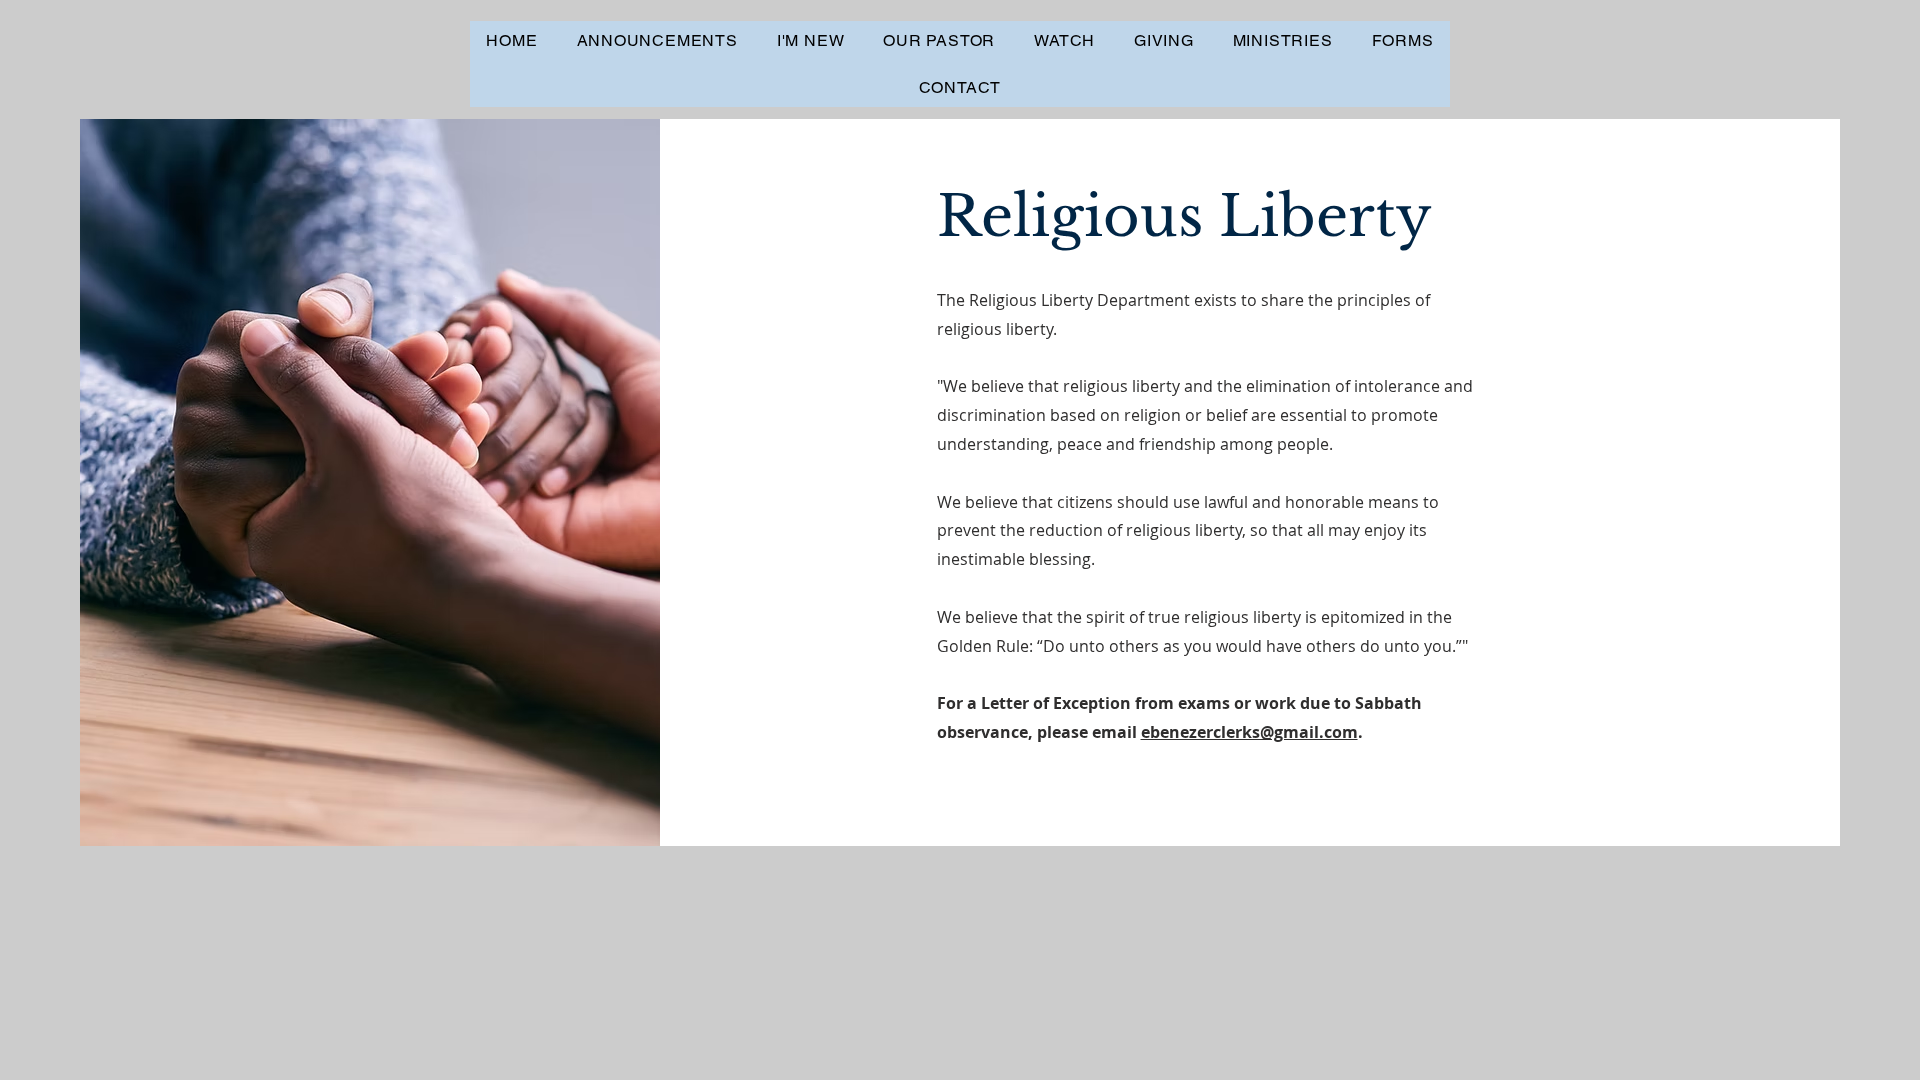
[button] (810, 40)
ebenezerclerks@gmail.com (1249, 732)
